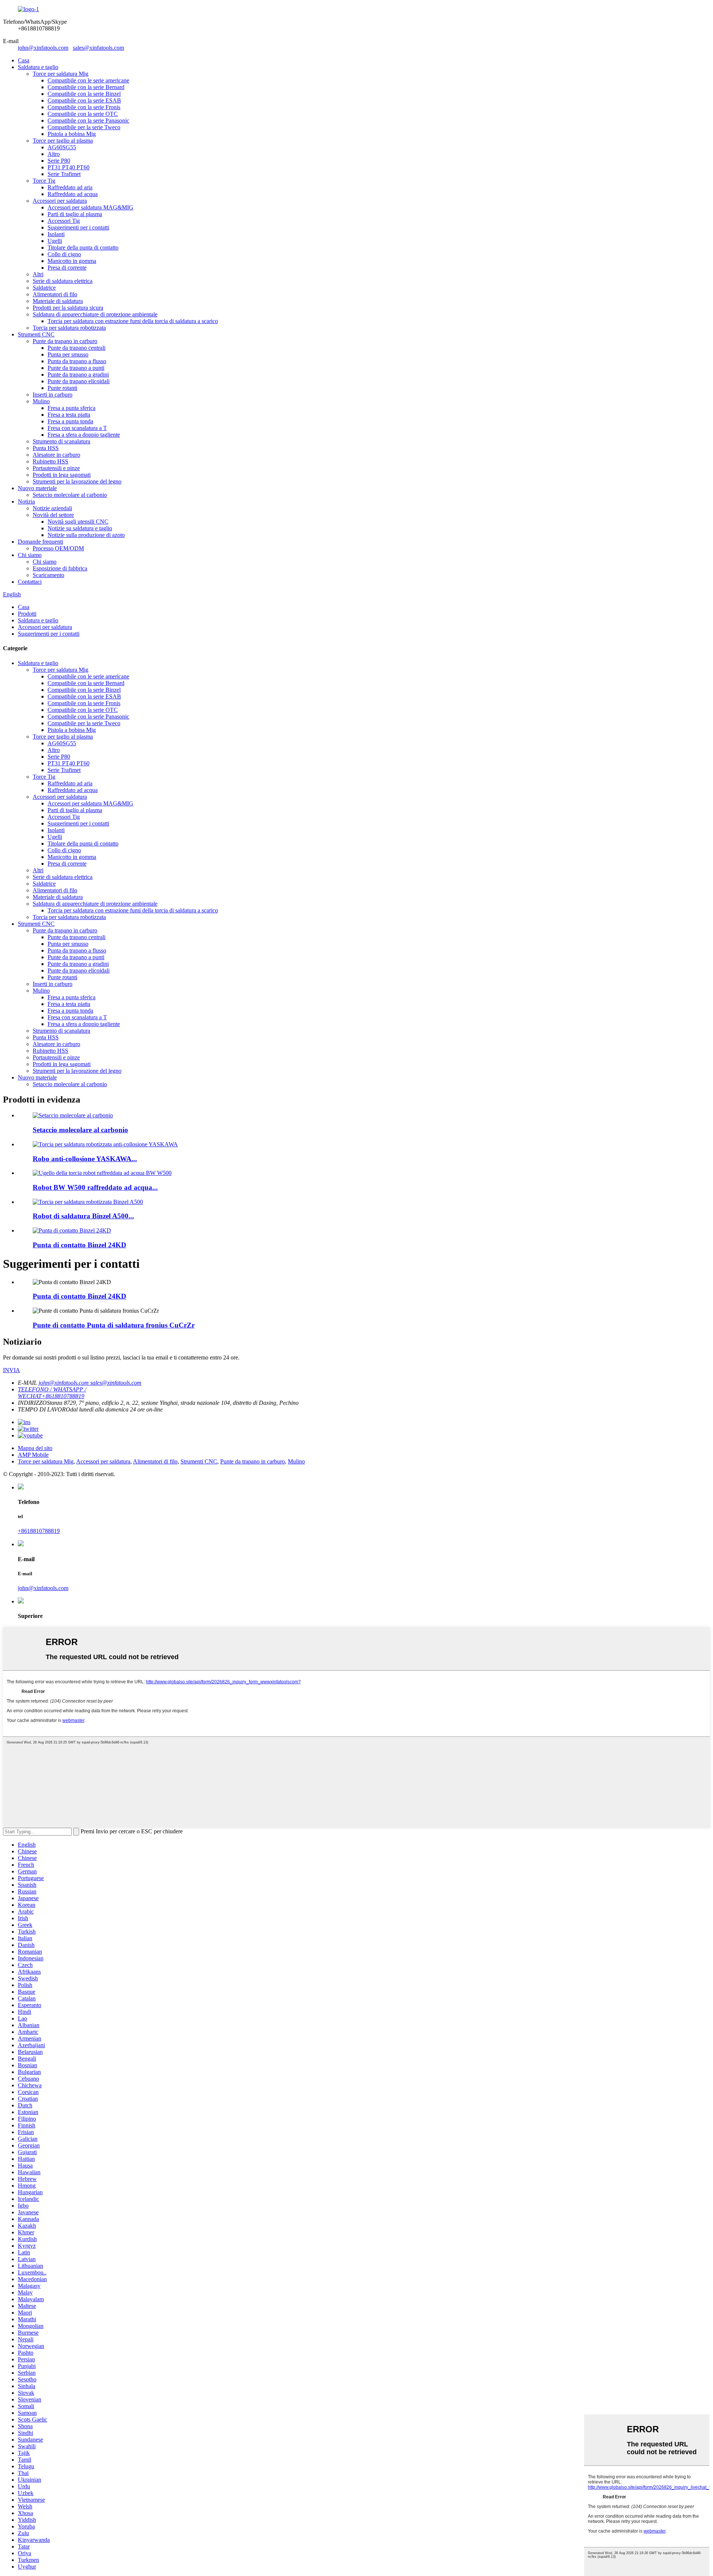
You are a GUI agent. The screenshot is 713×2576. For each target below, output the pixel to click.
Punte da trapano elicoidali (79, 381)
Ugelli (55, 241)
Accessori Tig (64, 221)
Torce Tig (44, 181)
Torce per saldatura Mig (61, 74)
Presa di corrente (67, 268)
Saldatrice (44, 288)
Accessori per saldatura (60, 201)
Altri (38, 274)
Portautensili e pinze (56, 468)
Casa (24, 60)
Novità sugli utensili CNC (78, 522)
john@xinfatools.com (43, 48)
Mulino (41, 401)
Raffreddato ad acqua (73, 194)
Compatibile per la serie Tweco (84, 127)
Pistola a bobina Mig (72, 134)
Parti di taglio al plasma (75, 214)
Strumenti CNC (36, 334)
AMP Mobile (33, 1455)
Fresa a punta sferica (71, 408)
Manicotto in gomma (72, 261)
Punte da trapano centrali (76, 348)
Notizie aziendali (52, 508)
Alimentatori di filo (55, 294)
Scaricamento (48, 575)
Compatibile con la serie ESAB (84, 100)
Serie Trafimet (64, 174)
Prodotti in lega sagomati (62, 475)
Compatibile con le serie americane (88, 80)
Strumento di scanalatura (61, 441)
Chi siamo (30, 555)
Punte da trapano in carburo (65, 341)
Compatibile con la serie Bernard (86, 87)
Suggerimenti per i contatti (78, 227)
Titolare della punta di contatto (83, 247)
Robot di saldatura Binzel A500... (83, 1216)
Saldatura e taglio (38, 67)
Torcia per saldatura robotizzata (69, 328)
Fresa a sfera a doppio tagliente (84, 435)
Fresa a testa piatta (69, 415)
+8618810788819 (39, 1531)
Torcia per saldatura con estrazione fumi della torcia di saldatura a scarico (133, 321)
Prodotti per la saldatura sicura (68, 308)
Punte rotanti (62, 388)
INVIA (12, 1370)
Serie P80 (59, 161)
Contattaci (30, 582)
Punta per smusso (68, 354)
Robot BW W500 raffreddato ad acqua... (95, 1187)
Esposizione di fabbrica (60, 568)
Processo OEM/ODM (58, 548)
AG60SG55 (62, 147)
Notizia (26, 501)
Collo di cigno (64, 254)
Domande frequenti (40, 542)
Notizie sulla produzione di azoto (86, 535)
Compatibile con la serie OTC (83, 114)
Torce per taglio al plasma (63, 141)
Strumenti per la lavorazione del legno (77, 481)
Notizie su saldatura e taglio (80, 528)
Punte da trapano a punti (76, 368)
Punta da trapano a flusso (77, 361)
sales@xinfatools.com (98, 48)
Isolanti (56, 234)
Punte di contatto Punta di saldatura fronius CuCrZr (114, 1325)
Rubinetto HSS (51, 461)
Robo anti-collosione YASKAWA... (85, 1159)
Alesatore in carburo (56, 455)
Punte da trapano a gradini (78, 374)
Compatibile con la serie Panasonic (88, 121)
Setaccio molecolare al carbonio (70, 495)
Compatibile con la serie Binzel (84, 94)
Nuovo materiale (37, 488)
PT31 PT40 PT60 (69, 167)
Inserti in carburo (53, 395)
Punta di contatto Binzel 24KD (79, 1245)
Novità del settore (53, 515)
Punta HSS (46, 448)
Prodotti (27, 614)
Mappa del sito (35, 1448)
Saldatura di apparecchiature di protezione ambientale (95, 314)
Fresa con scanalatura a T (77, 428)
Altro (54, 154)
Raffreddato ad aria (70, 187)
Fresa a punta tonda (70, 421)
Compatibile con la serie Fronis (84, 107)
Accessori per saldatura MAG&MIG (90, 207)
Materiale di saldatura (58, 301)
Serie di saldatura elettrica (63, 281)
